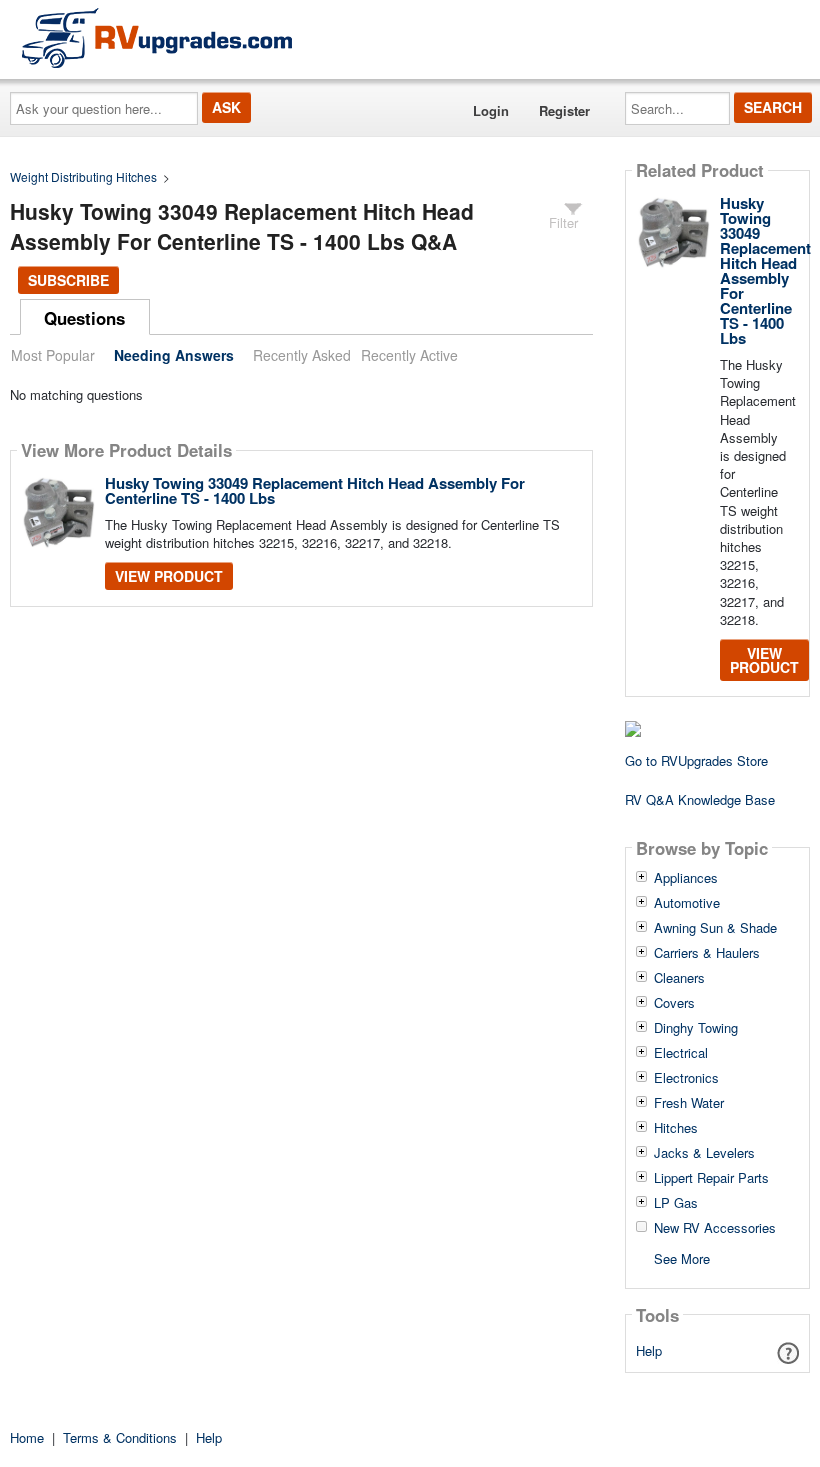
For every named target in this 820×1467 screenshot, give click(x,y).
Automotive (687, 903)
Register (564, 110)
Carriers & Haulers (707, 953)
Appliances (686, 878)
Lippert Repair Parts (711, 1178)
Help (649, 1350)
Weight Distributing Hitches (83, 176)
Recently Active (409, 355)
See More (682, 1257)
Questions (84, 318)
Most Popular (53, 355)
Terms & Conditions (120, 1437)
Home (27, 1437)
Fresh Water (689, 1103)
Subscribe (68, 280)
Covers (674, 1003)
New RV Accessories (715, 1228)
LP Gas (676, 1203)
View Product (169, 576)
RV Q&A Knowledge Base (700, 799)
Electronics (686, 1078)
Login (491, 110)
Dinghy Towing (696, 1028)
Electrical (681, 1053)
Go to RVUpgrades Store (696, 760)
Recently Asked (302, 355)
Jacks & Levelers (704, 1153)
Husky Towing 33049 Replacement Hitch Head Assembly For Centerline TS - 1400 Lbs (315, 490)
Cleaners (679, 978)
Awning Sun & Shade (715, 928)
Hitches (676, 1128)
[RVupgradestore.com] (157, 37)
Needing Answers (174, 355)
